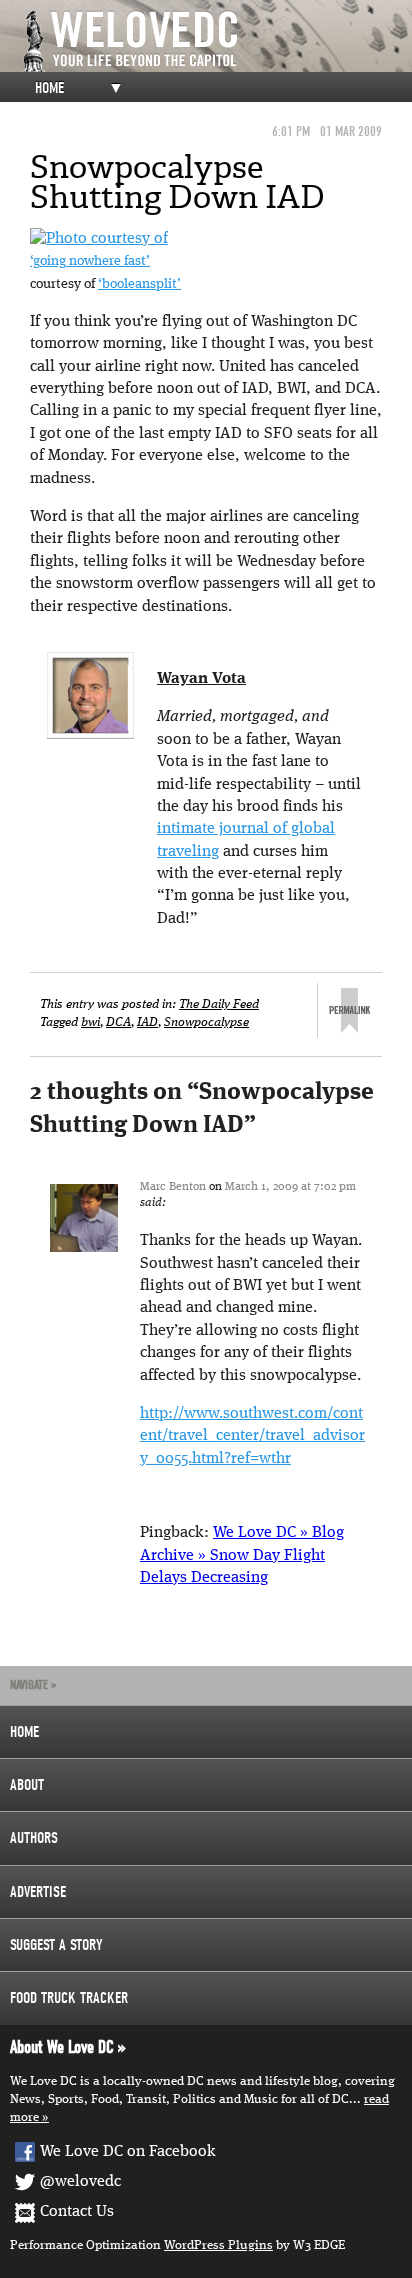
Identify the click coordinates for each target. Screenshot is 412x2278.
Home (49, 88)
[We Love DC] (216, 41)
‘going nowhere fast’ (90, 261)
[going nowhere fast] (99, 239)
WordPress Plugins (218, 2245)
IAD (147, 1022)
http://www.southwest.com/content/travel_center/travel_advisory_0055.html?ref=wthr (252, 1436)
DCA (118, 1022)
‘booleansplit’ (139, 284)
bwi (90, 1022)
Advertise (38, 1892)
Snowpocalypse (206, 1022)
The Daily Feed (219, 1004)
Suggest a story (56, 1945)
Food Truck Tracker (69, 1998)
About (27, 1785)
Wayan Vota (201, 679)
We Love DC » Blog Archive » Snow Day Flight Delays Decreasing (242, 1555)
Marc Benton (173, 1187)
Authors (34, 1838)
